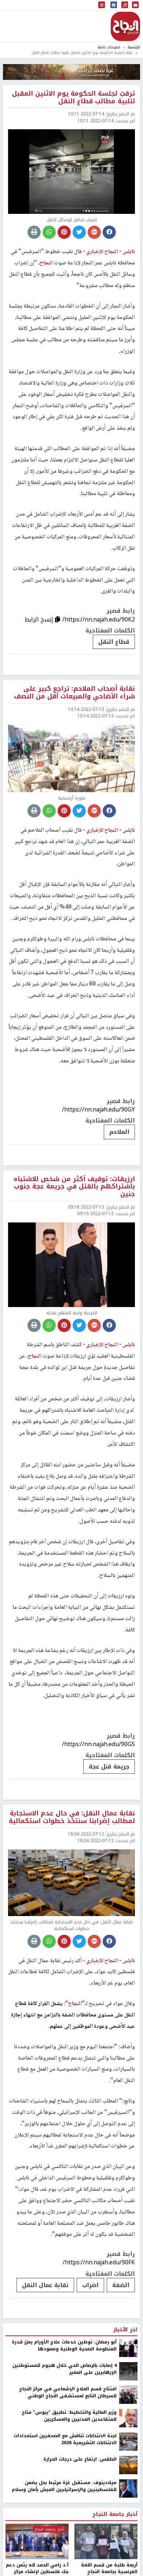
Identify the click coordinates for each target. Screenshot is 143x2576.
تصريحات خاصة (109, 47)
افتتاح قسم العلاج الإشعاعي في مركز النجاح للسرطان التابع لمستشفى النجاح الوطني (68, 2392)
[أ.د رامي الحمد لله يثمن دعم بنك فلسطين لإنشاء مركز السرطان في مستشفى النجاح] (37, 2541)
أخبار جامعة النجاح (115, 2514)
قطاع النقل (114, 642)
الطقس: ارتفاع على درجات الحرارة (80, 2459)
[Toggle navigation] (102, 5)
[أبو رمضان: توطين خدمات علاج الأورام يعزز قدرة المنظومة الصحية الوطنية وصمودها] (128, 2348)
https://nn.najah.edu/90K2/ (99, 619)
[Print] (34, 232)
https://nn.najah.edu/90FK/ (99, 2262)
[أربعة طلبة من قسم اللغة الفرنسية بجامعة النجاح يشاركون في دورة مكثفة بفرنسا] (106, 2541)
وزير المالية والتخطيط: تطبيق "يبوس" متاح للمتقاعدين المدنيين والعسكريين (69, 2416)
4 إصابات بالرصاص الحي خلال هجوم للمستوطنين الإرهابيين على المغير (65, 2369)
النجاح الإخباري (125, 26)
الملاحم (119, 1132)
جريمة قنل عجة (109, 1766)
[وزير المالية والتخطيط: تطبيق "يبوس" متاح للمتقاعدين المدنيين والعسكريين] (128, 2418)
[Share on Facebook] (109, 232)
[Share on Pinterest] (64, 232)
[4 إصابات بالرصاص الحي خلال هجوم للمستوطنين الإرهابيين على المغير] (128, 2371)
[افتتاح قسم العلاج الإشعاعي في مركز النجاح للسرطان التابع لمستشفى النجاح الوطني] (128, 2395)
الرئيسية (134, 47)
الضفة (121, 2285)
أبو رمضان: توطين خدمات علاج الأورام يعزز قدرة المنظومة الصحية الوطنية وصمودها (64, 2345)
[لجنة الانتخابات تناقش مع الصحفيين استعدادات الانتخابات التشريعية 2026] (128, 2442)
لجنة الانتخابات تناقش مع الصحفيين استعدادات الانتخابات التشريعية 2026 (65, 2439)
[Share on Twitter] (79, 232)
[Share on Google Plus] (94, 232)
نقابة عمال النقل (45, 2285)
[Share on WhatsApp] (49, 232)
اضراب (90, 2285)
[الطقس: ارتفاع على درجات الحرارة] (128, 2465)
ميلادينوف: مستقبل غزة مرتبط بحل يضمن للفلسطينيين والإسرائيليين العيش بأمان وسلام (64, 2486)
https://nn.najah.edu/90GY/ (98, 1109)
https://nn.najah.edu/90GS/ (98, 1744)
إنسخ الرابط (40, 619)
